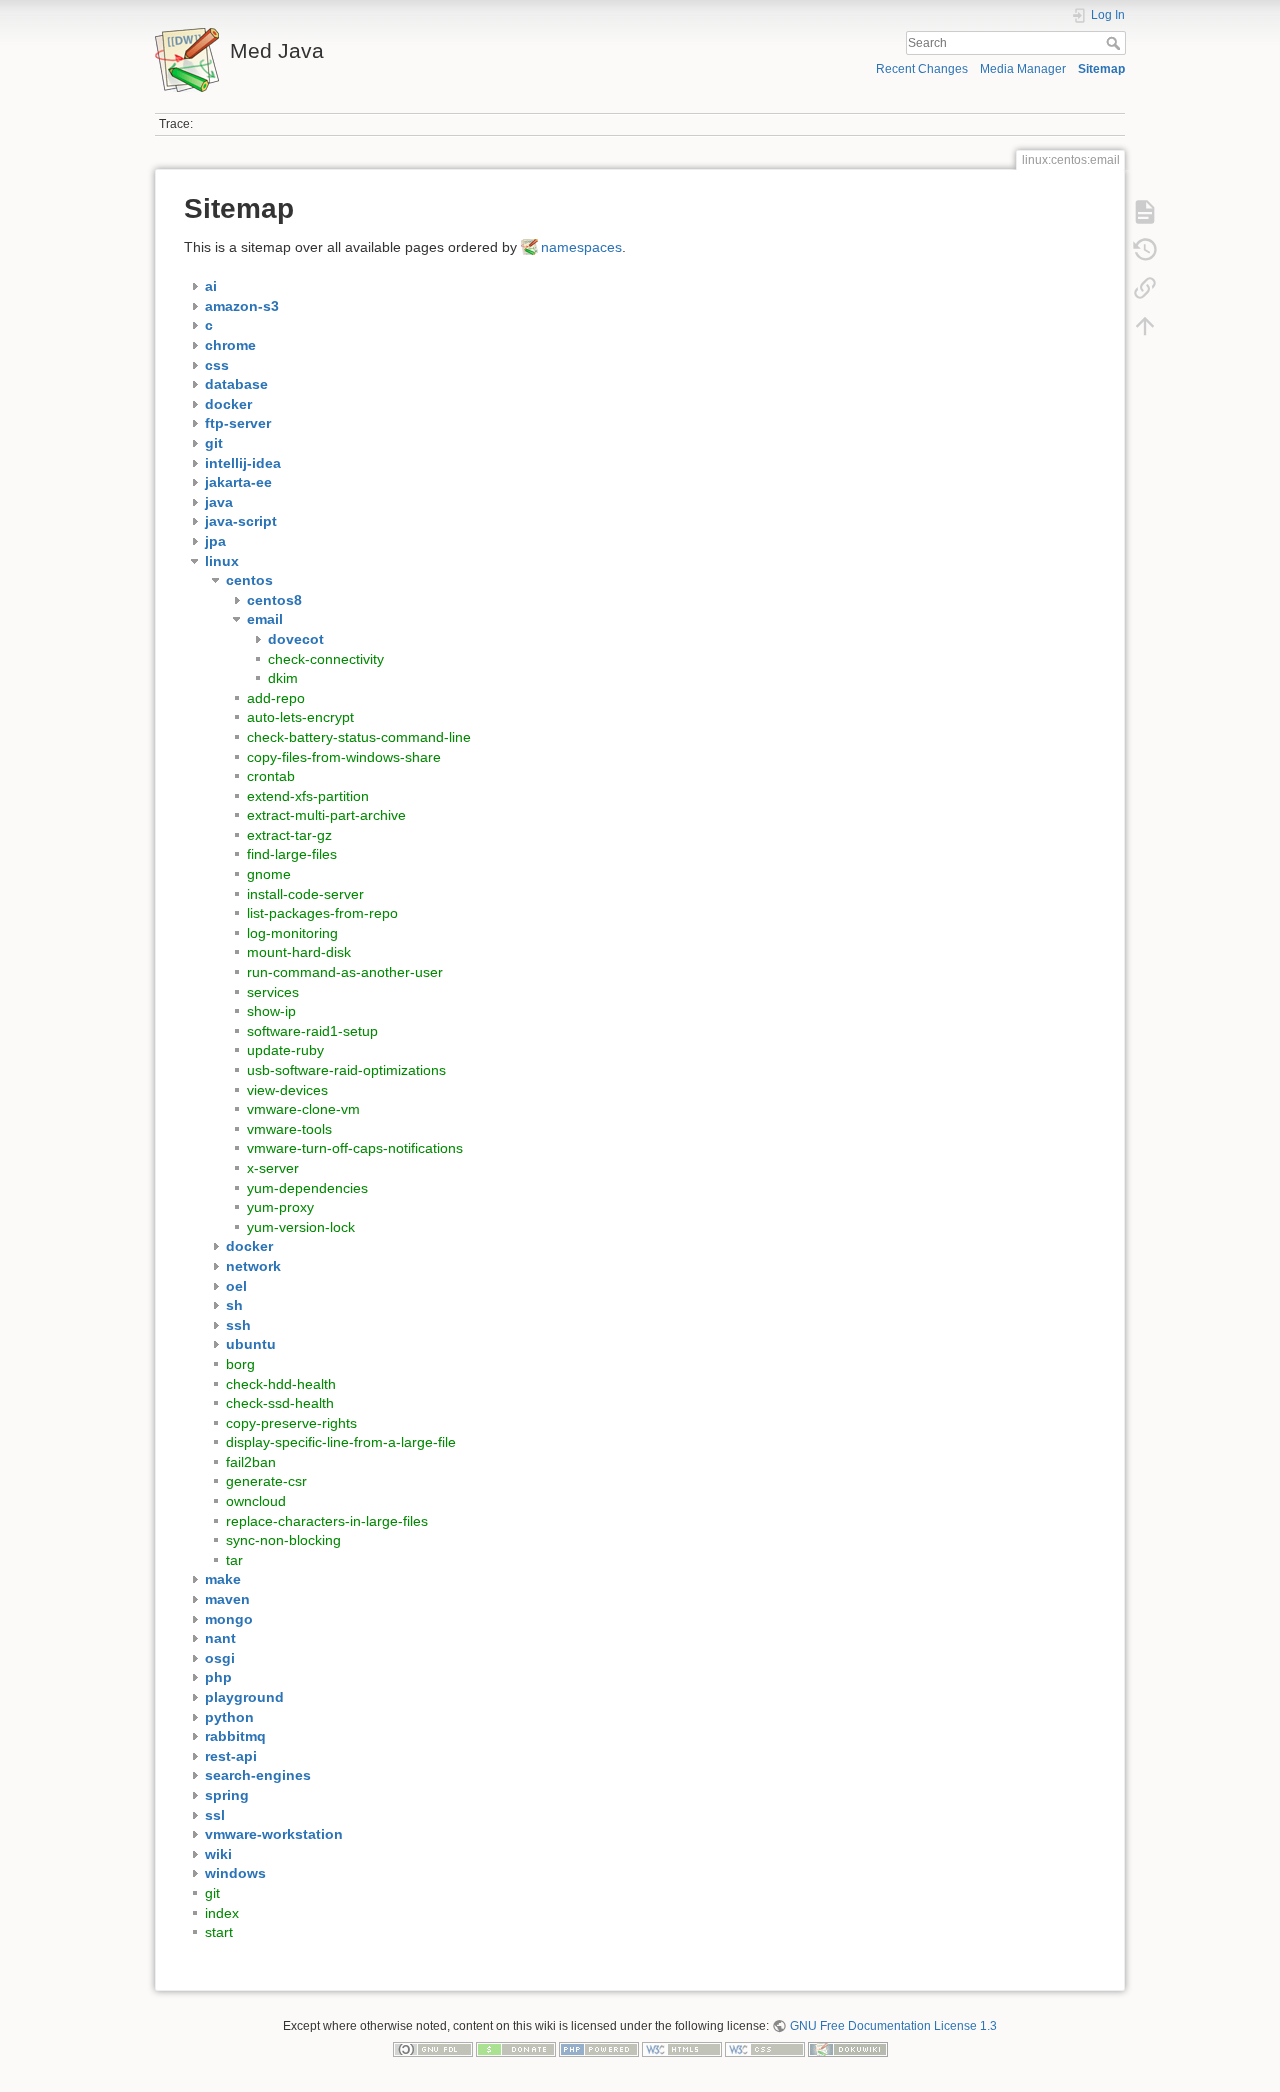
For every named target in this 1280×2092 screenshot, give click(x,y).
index (222, 1913)
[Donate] (516, 2049)
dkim (283, 678)
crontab (271, 776)
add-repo (276, 698)
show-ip (271, 1011)
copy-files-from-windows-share (344, 757)
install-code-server (305, 894)
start (219, 1932)
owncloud (256, 1501)
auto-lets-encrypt (300, 717)
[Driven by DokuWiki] (848, 2049)
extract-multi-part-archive (326, 815)
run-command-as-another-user (345, 972)
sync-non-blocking (283, 1540)
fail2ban (251, 1462)
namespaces (581, 247)
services (273, 992)
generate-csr (266, 1481)
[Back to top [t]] (1145, 326)
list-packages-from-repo (322, 913)
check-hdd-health (281, 1384)
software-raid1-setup (312, 1031)
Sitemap (1101, 69)
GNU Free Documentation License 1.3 (893, 2026)
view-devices (287, 1090)
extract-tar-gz (289, 835)
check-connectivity (326, 659)
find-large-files (292, 854)
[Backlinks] (1145, 288)
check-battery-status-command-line (359, 737)
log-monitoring (292, 933)
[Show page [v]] (1145, 212)
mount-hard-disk (299, 952)
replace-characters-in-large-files (327, 1521)
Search (1115, 43)
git (212, 1893)
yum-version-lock (301, 1227)
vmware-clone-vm (303, 1109)
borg (240, 1364)
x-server (273, 1168)
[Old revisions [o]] (1145, 250)
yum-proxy (280, 1207)
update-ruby (285, 1050)
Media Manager (1023, 69)
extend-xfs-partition (308, 796)
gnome (269, 874)
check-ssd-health (280, 1403)
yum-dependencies (307, 1188)
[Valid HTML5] (682, 2049)
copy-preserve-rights (291, 1423)
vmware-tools (289, 1129)
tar (234, 1560)
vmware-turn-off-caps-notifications (355, 1148)
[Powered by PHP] (599, 2049)
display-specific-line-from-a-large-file (341, 1442)
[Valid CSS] (765, 2049)
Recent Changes (922, 69)
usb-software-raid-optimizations (346, 1070)
